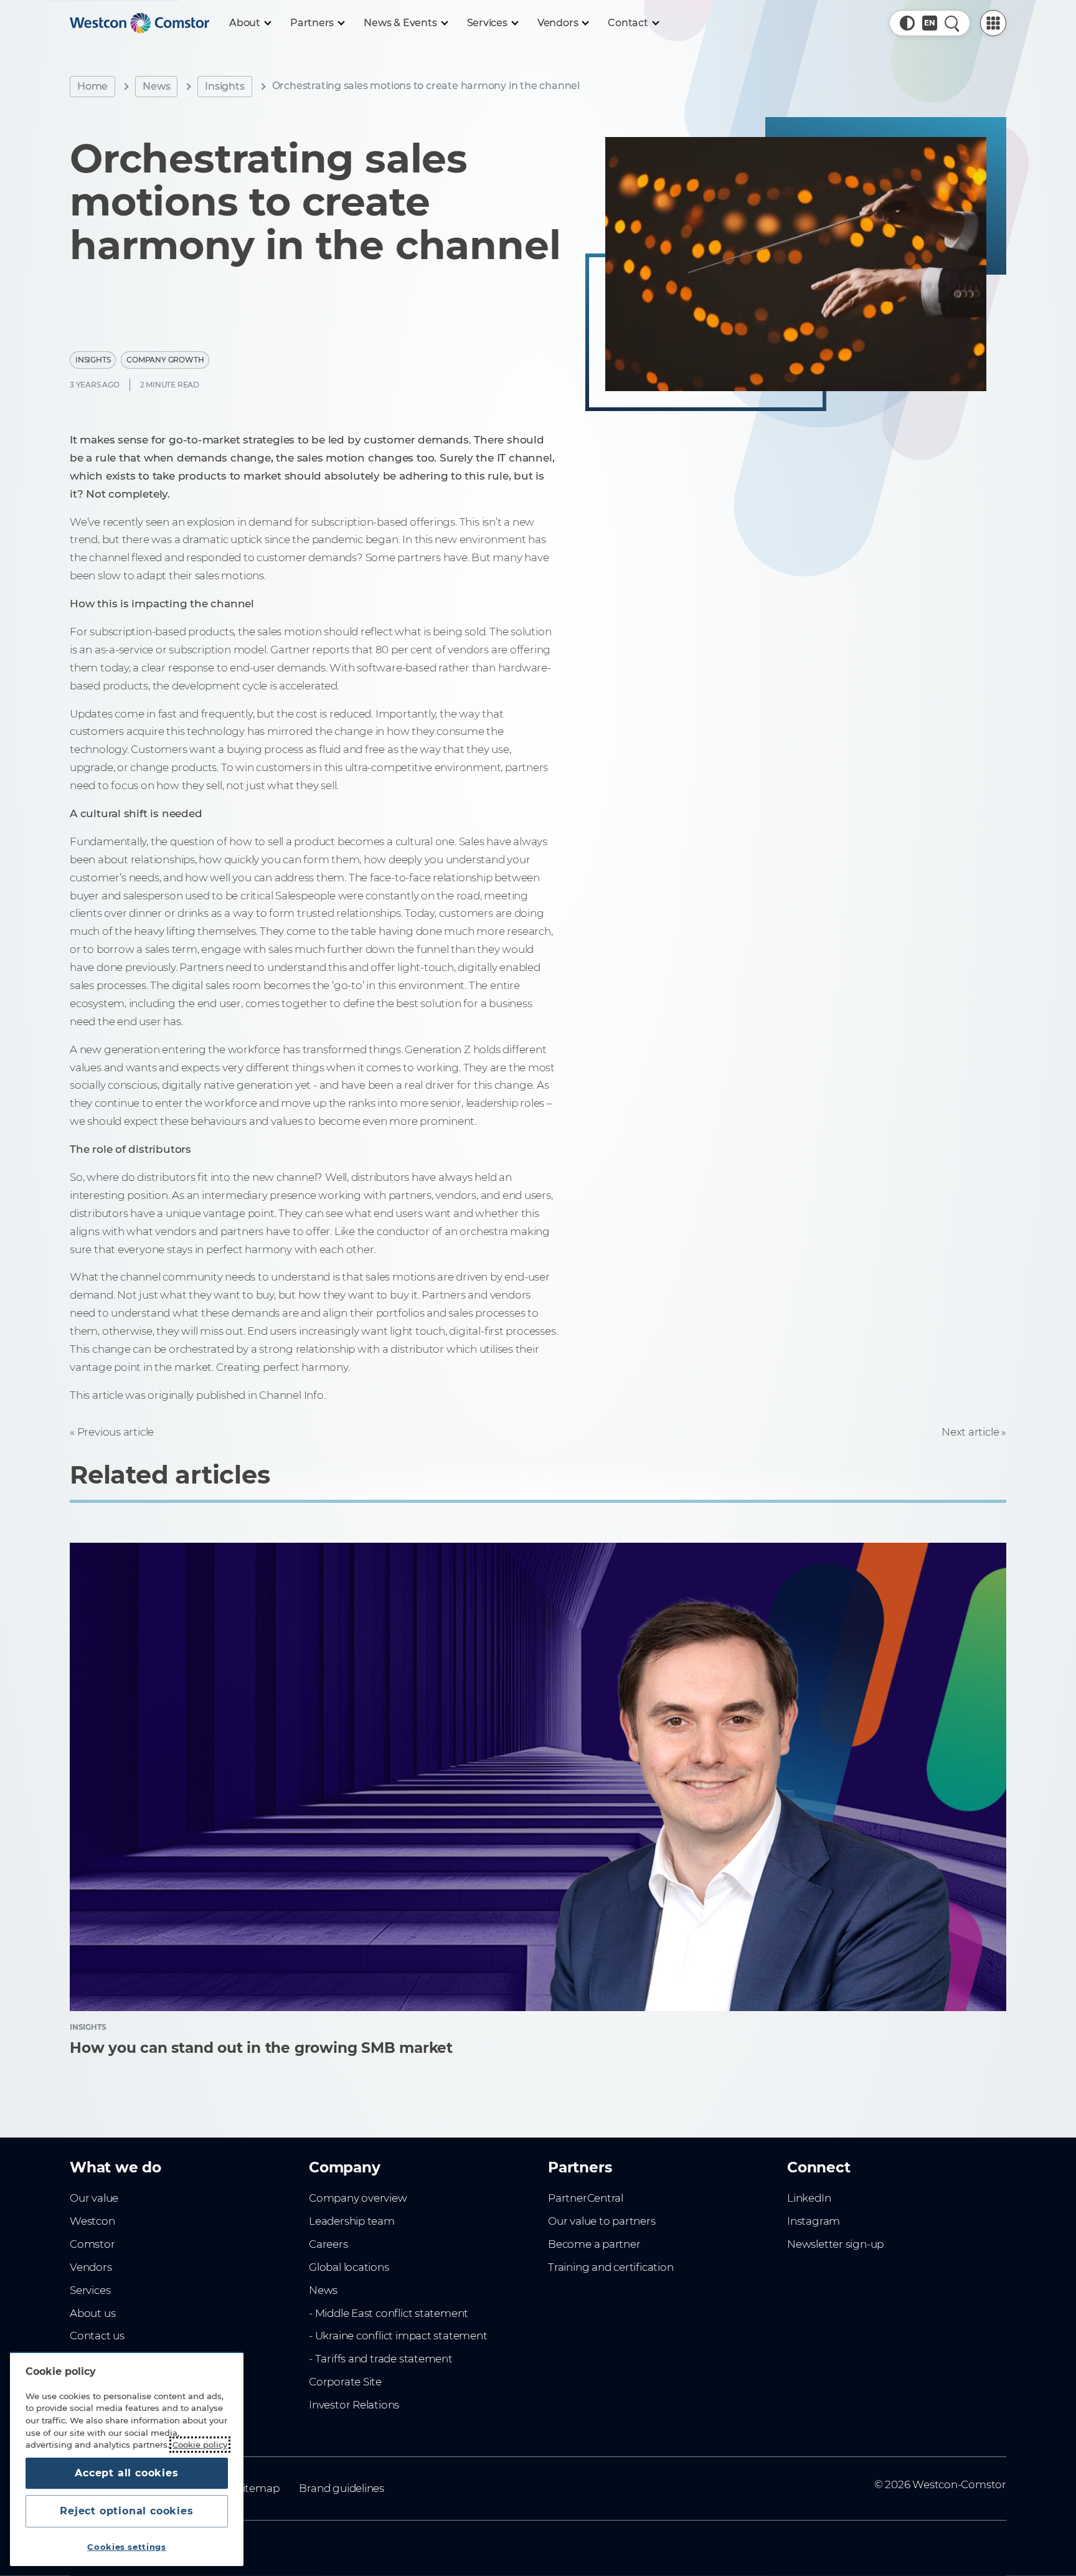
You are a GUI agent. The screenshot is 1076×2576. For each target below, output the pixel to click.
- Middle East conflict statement (389, 2313)
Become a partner (594, 2244)
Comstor (92, 2244)
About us (92, 2313)
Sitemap (258, 2488)
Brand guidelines (342, 2488)
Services (90, 2290)
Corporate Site (345, 2382)
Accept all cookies (126, 2473)
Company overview (358, 2198)
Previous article (116, 1432)
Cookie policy (200, 2445)
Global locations (349, 2267)
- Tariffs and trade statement (381, 2359)
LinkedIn (809, 2198)
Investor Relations (354, 2405)
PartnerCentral (586, 2198)
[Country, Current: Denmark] (930, 23)
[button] (907, 23)
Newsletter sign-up (835, 2244)
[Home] (139, 23)
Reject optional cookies (126, 2511)
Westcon (92, 2221)
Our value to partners (602, 2221)
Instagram (814, 2221)
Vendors (91, 2267)
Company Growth (165, 360)
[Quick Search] (952, 23)
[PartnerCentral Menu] (993, 23)
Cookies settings (127, 2547)
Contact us (97, 2336)
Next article (970, 1432)
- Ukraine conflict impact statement (398, 2336)
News (156, 86)
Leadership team (352, 2221)
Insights (224, 86)
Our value (94, 2198)
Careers (328, 2244)
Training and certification (611, 2267)
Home (92, 86)
